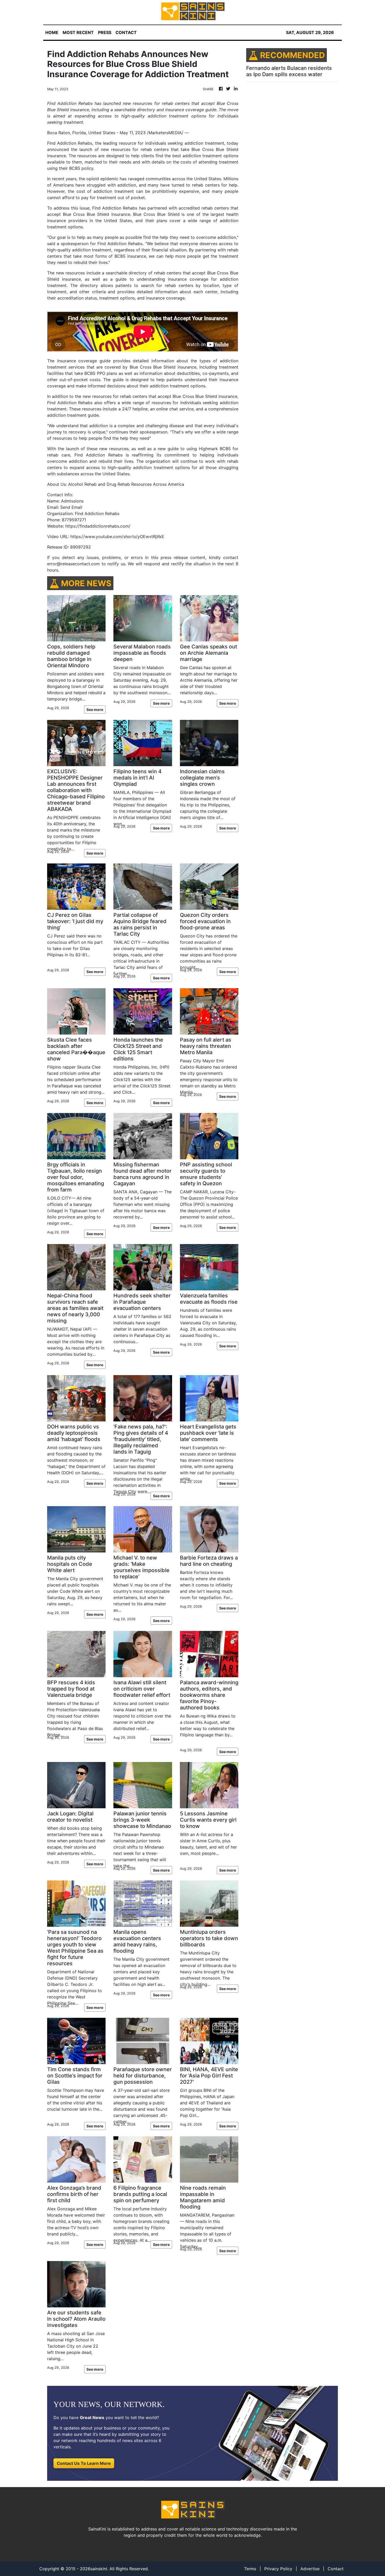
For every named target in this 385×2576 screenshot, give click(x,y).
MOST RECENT (78, 32)
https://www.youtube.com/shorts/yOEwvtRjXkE (117, 536)
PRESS (105, 32)
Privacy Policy (278, 2569)
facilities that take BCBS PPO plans (82, 373)
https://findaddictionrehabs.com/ (98, 526)
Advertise (310, 2569)
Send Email (71, 507)
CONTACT (126, 32)
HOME (52, 32)
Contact (336, 2569)
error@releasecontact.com (73, 564)
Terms (250, 2569)
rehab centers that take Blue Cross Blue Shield (190, 149)
